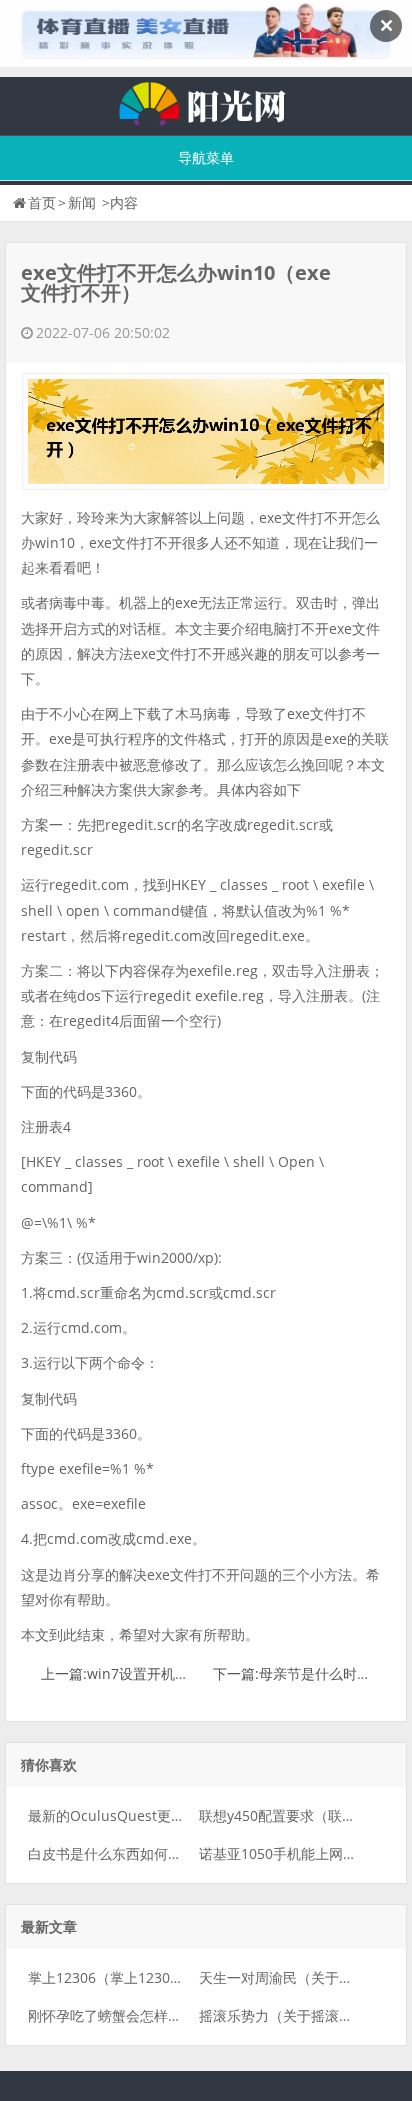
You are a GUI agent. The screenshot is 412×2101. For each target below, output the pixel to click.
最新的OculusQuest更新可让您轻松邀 (148, 1815)
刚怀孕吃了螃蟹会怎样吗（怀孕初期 (140, 2015)
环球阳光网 (206, 101)
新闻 (82, 202)
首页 (42, 202)
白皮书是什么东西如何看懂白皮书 (133, 1853)
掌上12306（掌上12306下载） (124, 1977)
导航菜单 (206, 157)
